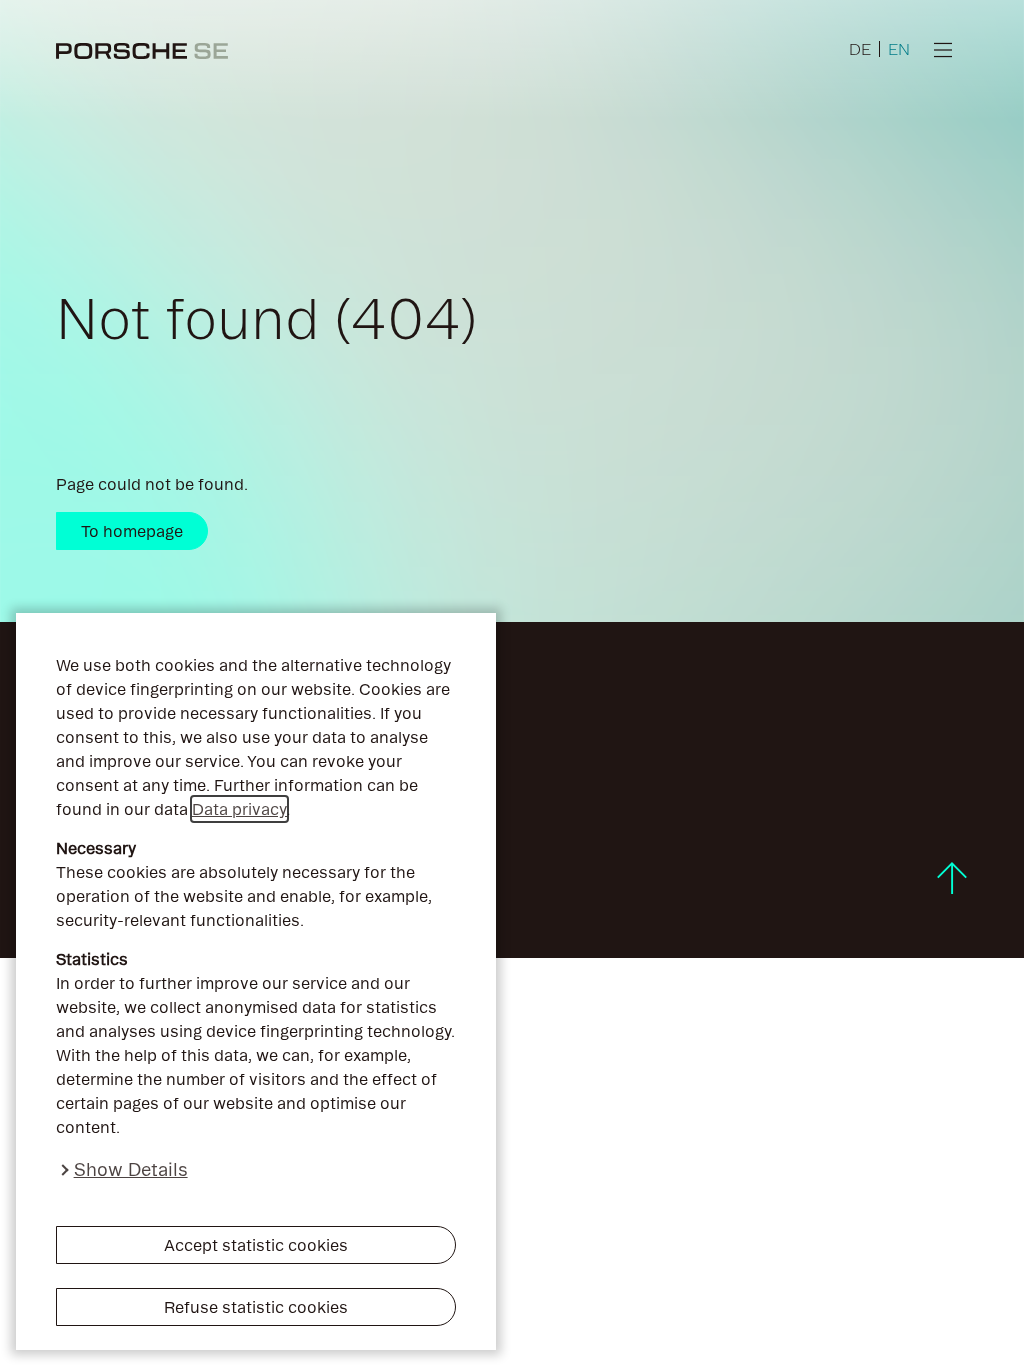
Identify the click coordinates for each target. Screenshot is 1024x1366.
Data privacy (239, 809)
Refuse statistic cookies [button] (256, 1307)
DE (860, 49)
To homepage (132, 531)
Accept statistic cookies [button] (256, 1245)
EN (899, 49)
